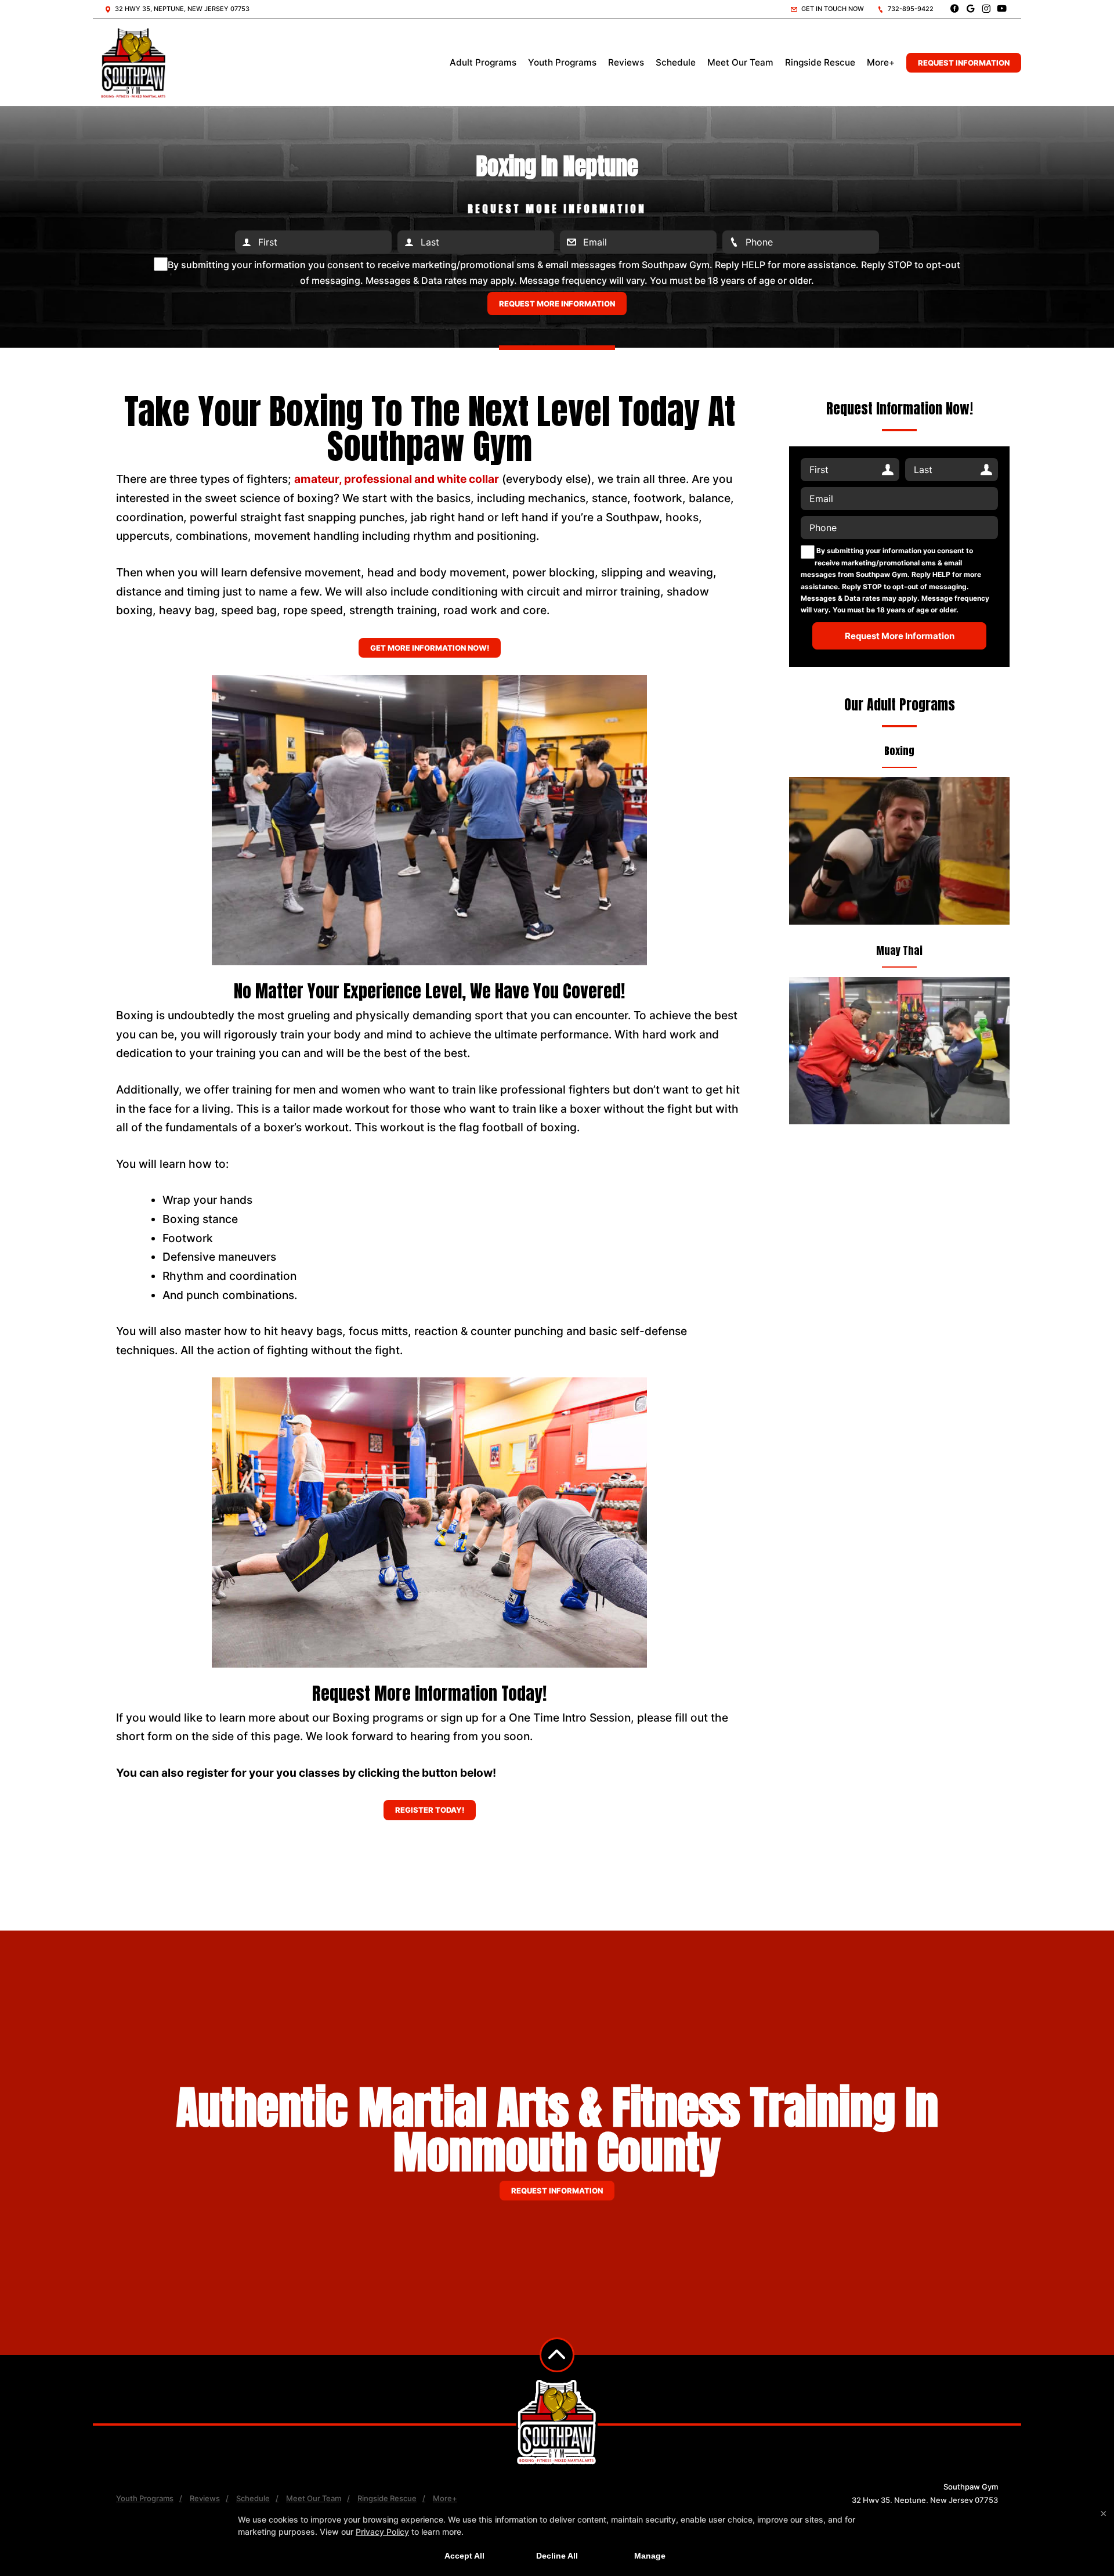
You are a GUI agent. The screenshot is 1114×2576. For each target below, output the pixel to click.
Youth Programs (562, 62)
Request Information (964, 63)
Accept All (464, 2556)
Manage (650, 2556)
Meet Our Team (740, 62)
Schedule (676, 62)
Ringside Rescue (820, 62)
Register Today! (430, 1810)
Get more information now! (430, 648)
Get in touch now (832, 9)
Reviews (626, 62)
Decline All (557, 2556)
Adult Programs (483, 62)
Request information (557, 2191)
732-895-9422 (910, 9)
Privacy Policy (382, 2532)
